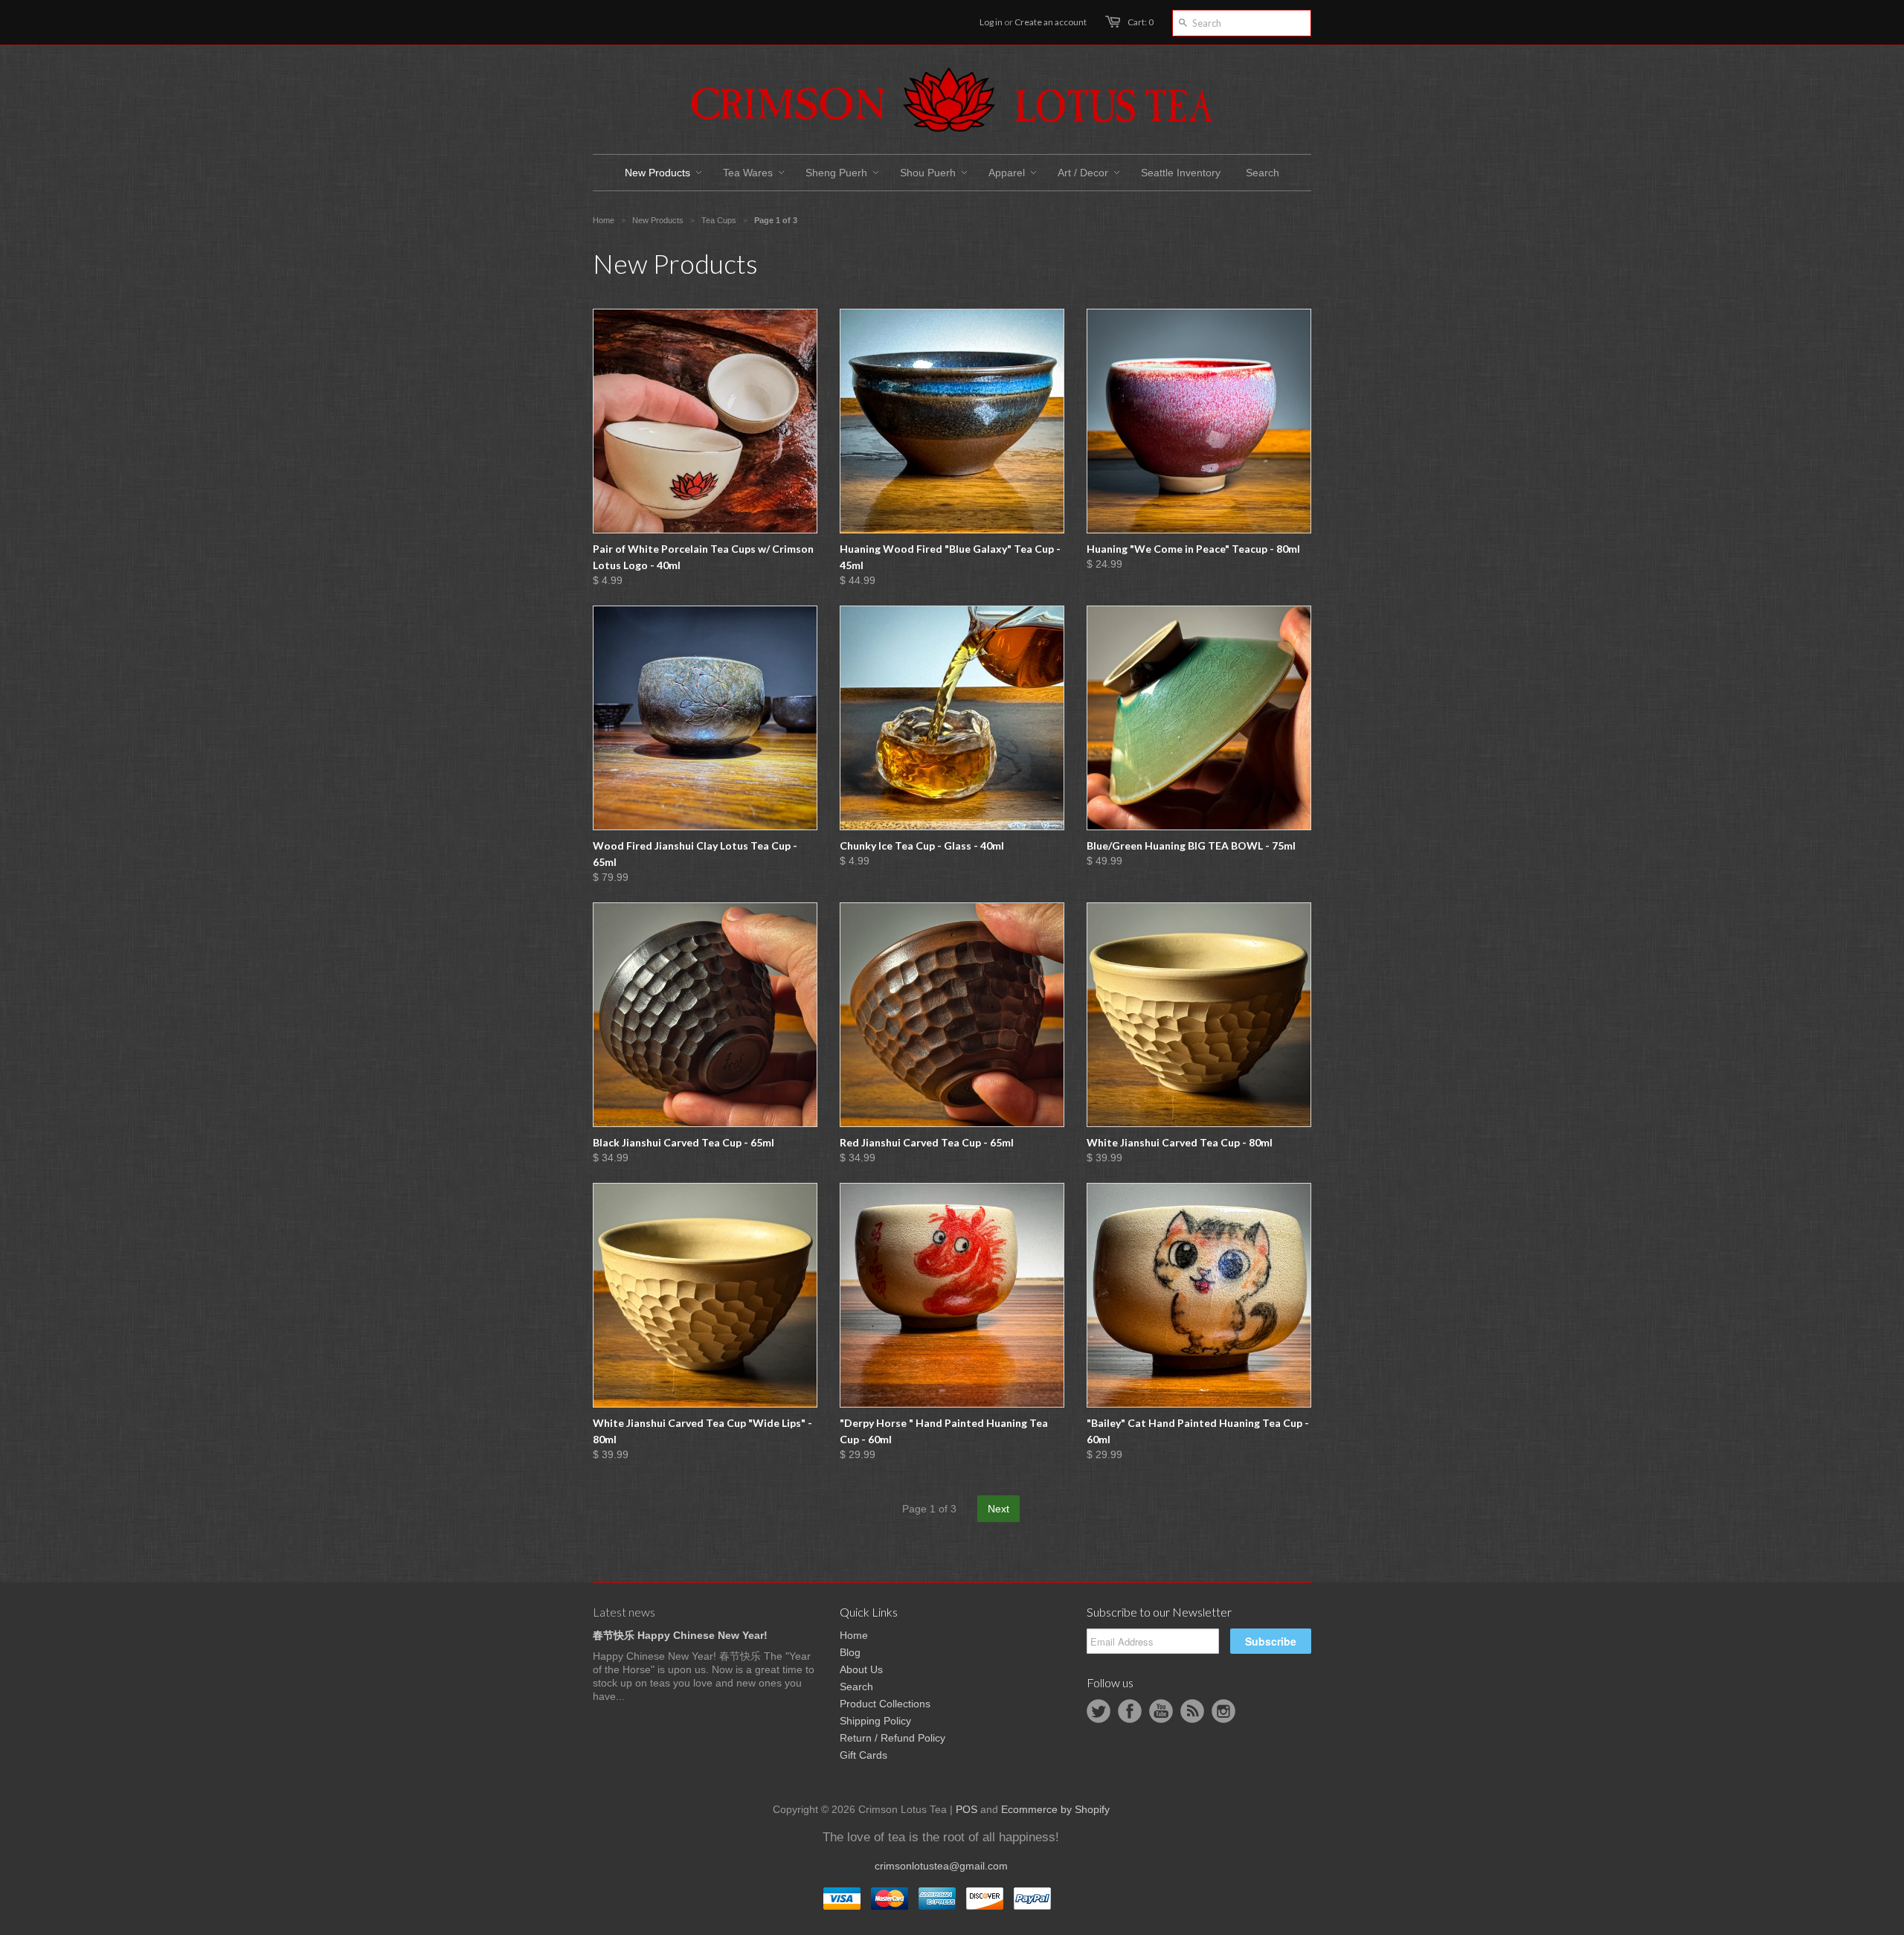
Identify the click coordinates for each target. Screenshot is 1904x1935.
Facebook (1130, 1711)
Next (998, 1509)
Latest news (624, 1612)
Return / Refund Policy (892, 1738)
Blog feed (1192, 1711)
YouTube (1161, 1711)
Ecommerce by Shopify (1055, 1809)
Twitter (1099, 1711)
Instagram (1223, 1711)
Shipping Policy (875, 1721)
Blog (850, 1652)
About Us (861, 1669)
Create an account (1051, 22)
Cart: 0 (1141, 22)
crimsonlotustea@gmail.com (941, 1866)
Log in (991, 22)
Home (854, 1635)
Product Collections (885, 1704)
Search (856, 1687)
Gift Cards (863, 1755)
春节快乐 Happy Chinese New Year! (680, 1635)
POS (967, 1809)
